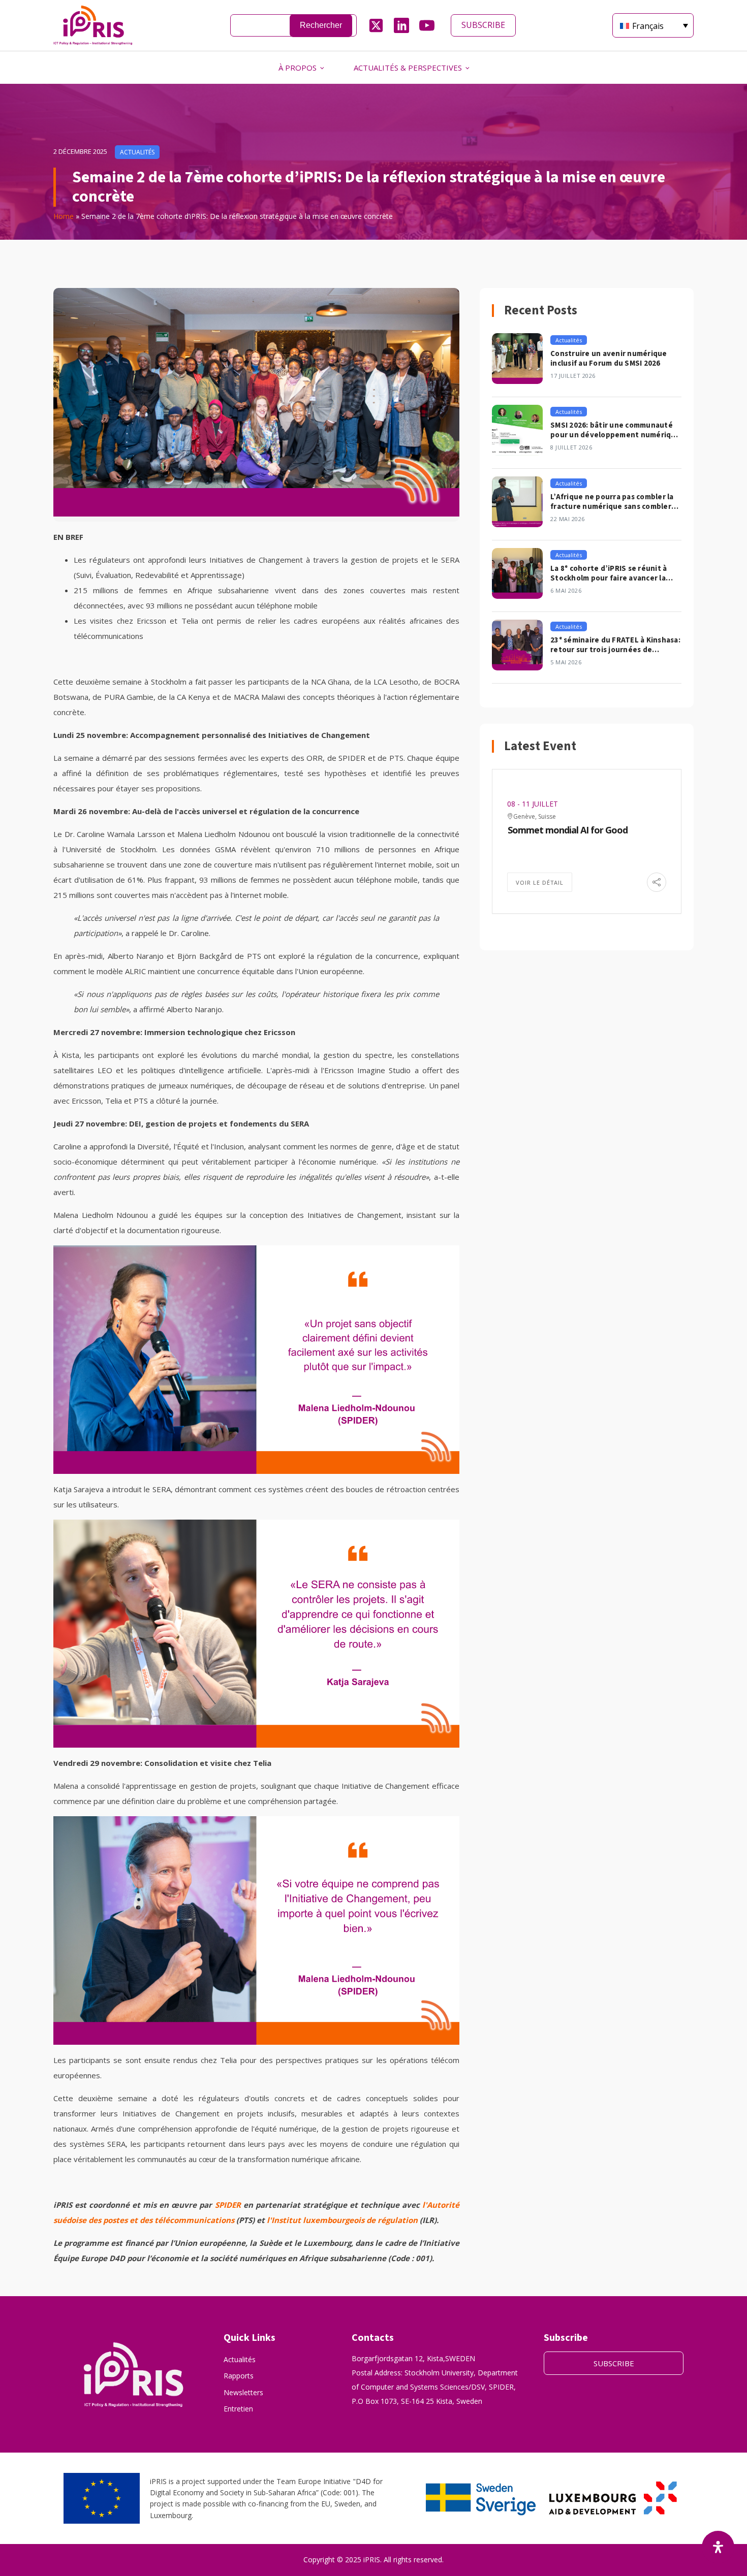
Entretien (238, 2409)
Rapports (239, 2376)
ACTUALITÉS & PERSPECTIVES (408, 68)
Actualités (240, 2359)
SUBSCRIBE (483, 25)
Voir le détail (540, 882)
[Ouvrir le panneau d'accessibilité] (718, 2547)
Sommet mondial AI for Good (568, 830)
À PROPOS (298, 68)
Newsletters (243, 2392)
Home (64, 216)
